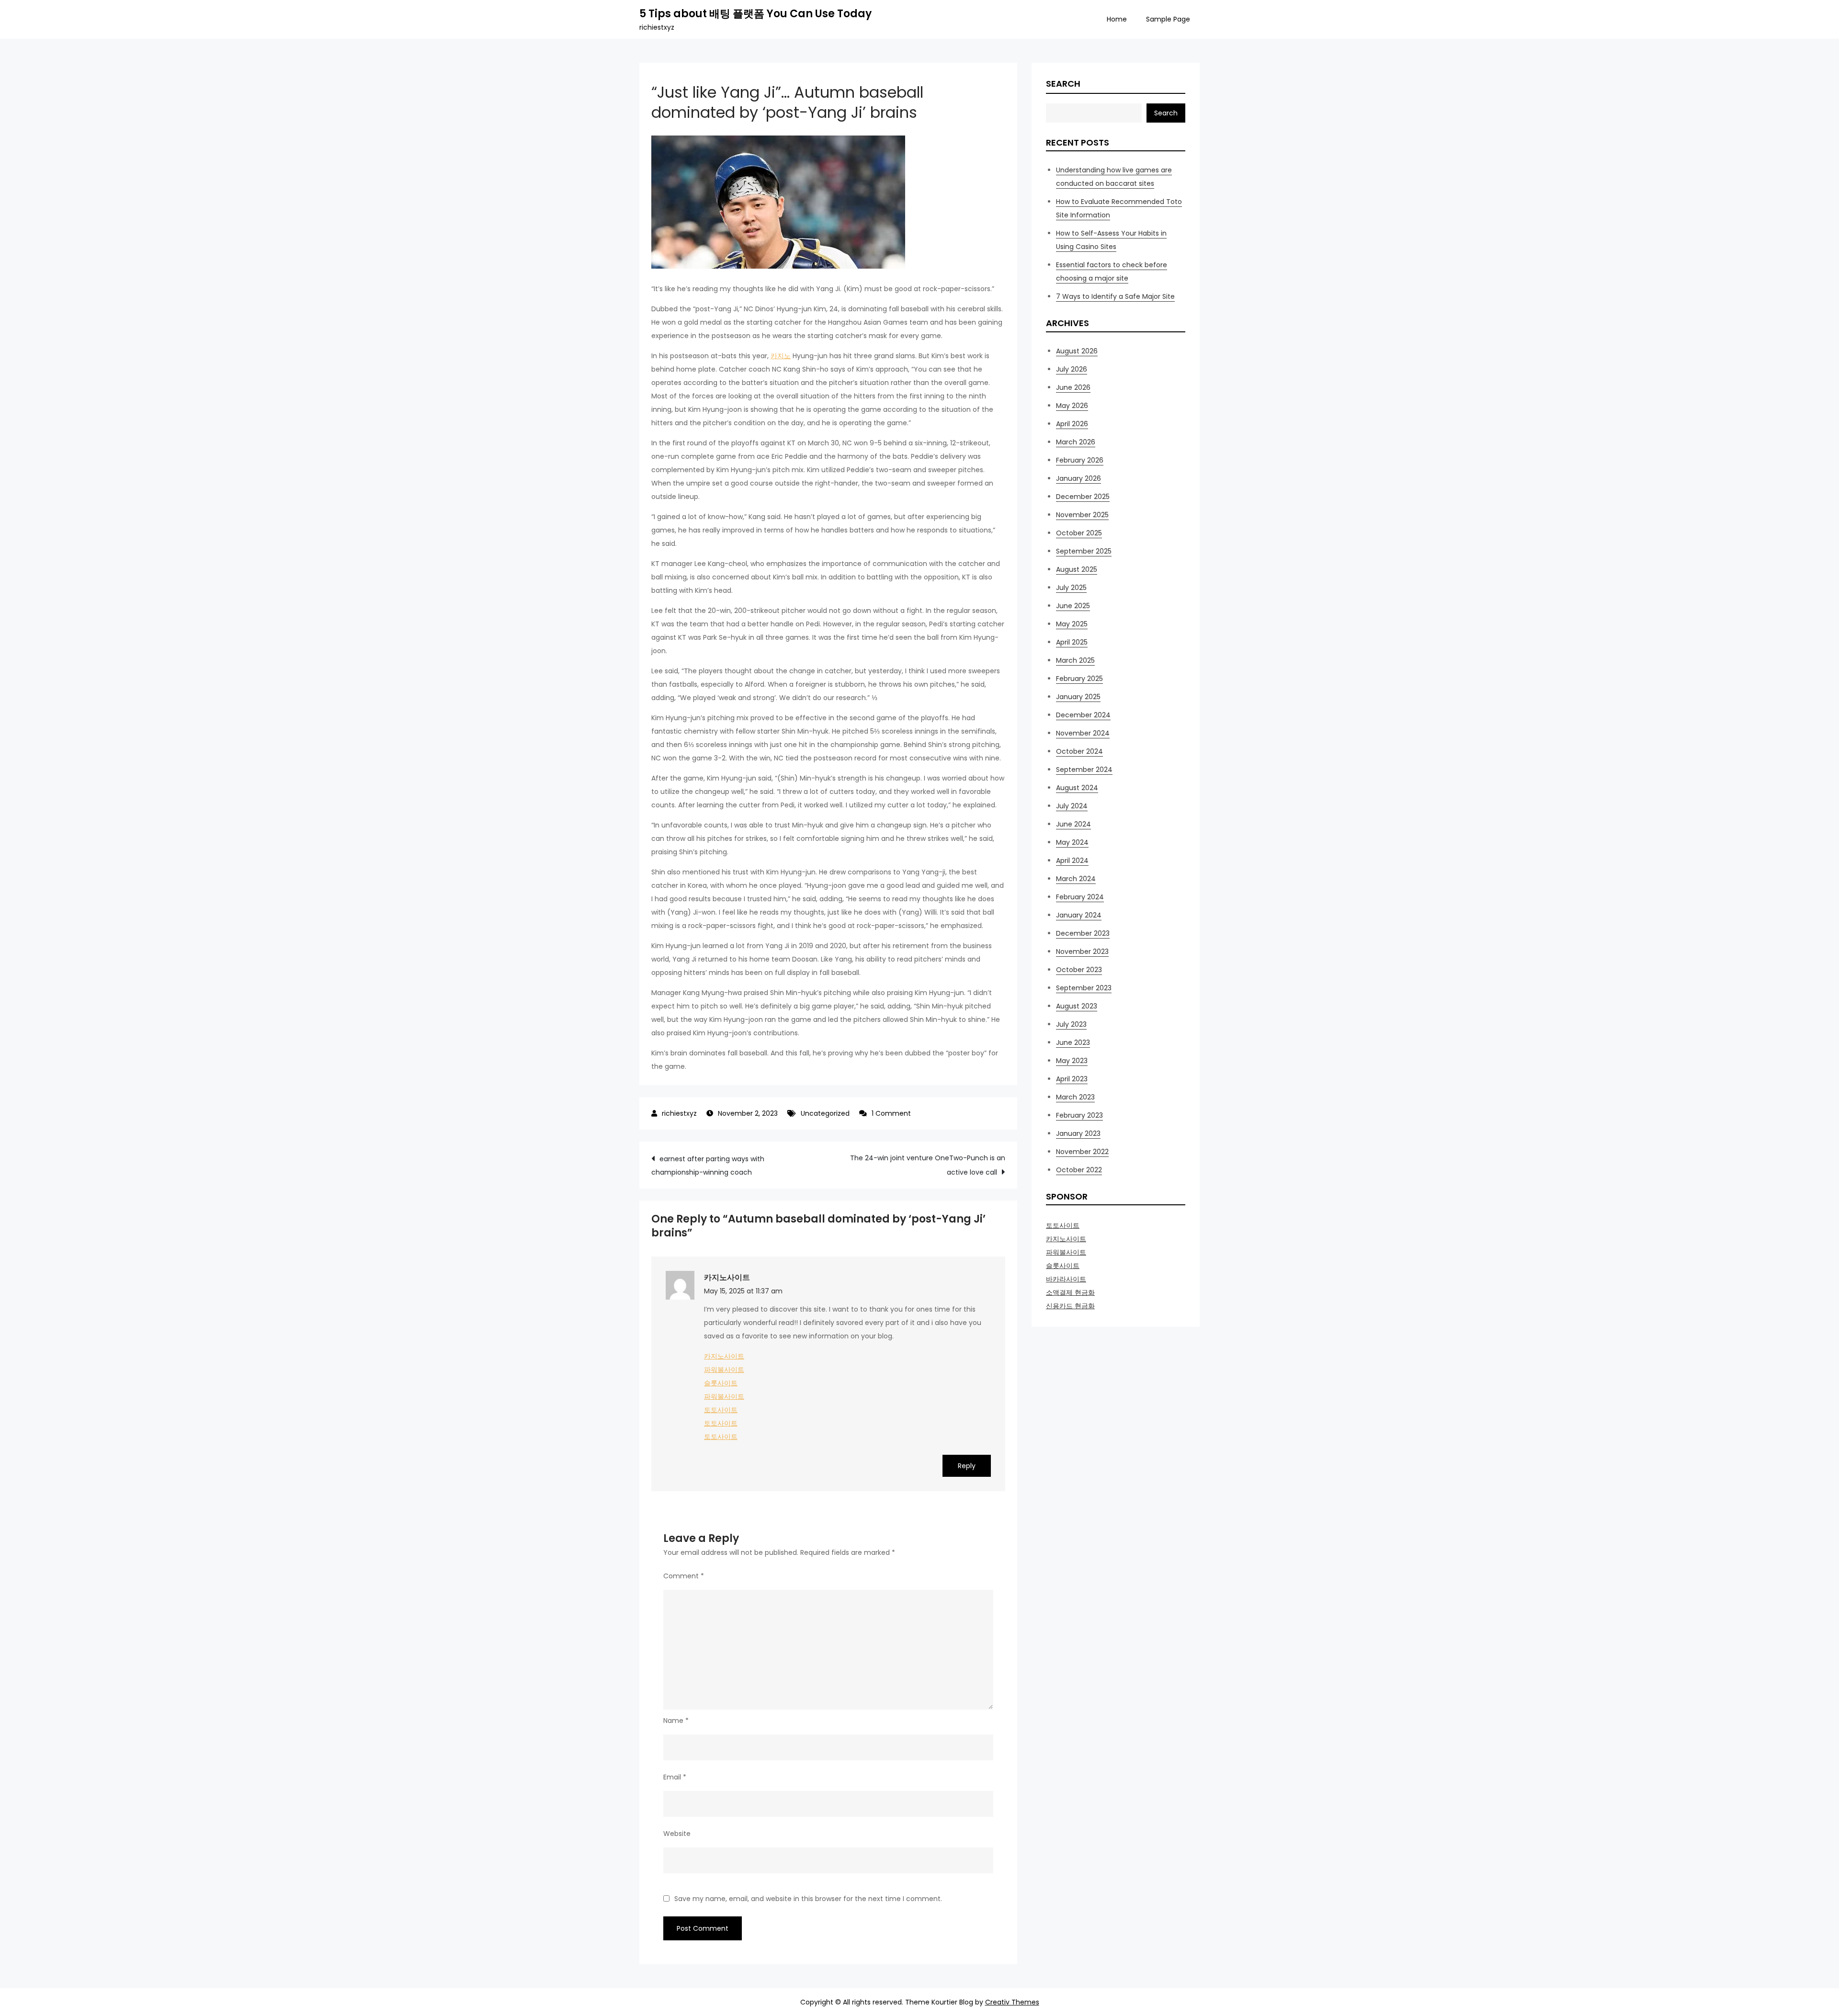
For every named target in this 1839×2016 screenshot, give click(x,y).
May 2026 (1072, 406)
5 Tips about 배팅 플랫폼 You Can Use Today (755, 14)
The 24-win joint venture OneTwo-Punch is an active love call (928, 1165)
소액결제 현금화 (1070, 1292)
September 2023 (1084, 988)
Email (675, 1777)
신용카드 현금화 (1070, 1306)
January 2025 (1078, 697)
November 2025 (1082, 515)
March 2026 (1076, 442)
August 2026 (1077, 351)
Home (1117, 19)
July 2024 (1072, 806)
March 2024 (1076, 879)
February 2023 (1079, 1115)
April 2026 (1072, 424)
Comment (684, 1576)
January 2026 (1078, 478)
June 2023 (1073, 1042)
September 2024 (1084, 770)
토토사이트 (721, 1410)
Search (1063, 84)
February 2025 (1079, 679)
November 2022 (1082, 1152)
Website (677, 1834)
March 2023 (1075, 1097)
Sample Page (1168, 19)
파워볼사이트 (724, 1370)
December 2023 (1083, 933)
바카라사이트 (1066, 1279)
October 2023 (1079, 970)
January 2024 (1079, 915)
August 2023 (1077, 1006)
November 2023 (1082, 951)
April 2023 (1072, 1079)
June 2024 (1073, 824)
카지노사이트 (727, 1277)
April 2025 (1072, 642)
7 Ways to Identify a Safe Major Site (1115, 296)
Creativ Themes (1012, 2002)
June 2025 (1073, 606)
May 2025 (1072, 624)
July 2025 (1071, 588)
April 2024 (1072, 861)
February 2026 (1080, 460)
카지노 (781, 356)
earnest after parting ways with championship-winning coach (708, 1166)
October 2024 (1079, 751)
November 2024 (1083, 733)
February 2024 (1080, 897)
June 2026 (1073, 387)
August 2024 (1077, 788)
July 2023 (1071, 1024)
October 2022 (1079, 1170)
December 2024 (1083, 715)
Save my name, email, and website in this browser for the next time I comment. (808, 1899)
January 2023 (1078, 1133)
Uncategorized (825, 1113)
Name (676, 1721)
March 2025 (1075, 660)
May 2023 (1072, 1061)
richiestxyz (679, 1113)
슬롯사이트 (721, 1383)
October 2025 (1079, 533)
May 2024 (1072, 842)
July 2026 (1072, 369)
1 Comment (891, 1113)
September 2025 (1084, 551)
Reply (967, 1466)
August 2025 (1077, 569)
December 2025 (1083, 497)
